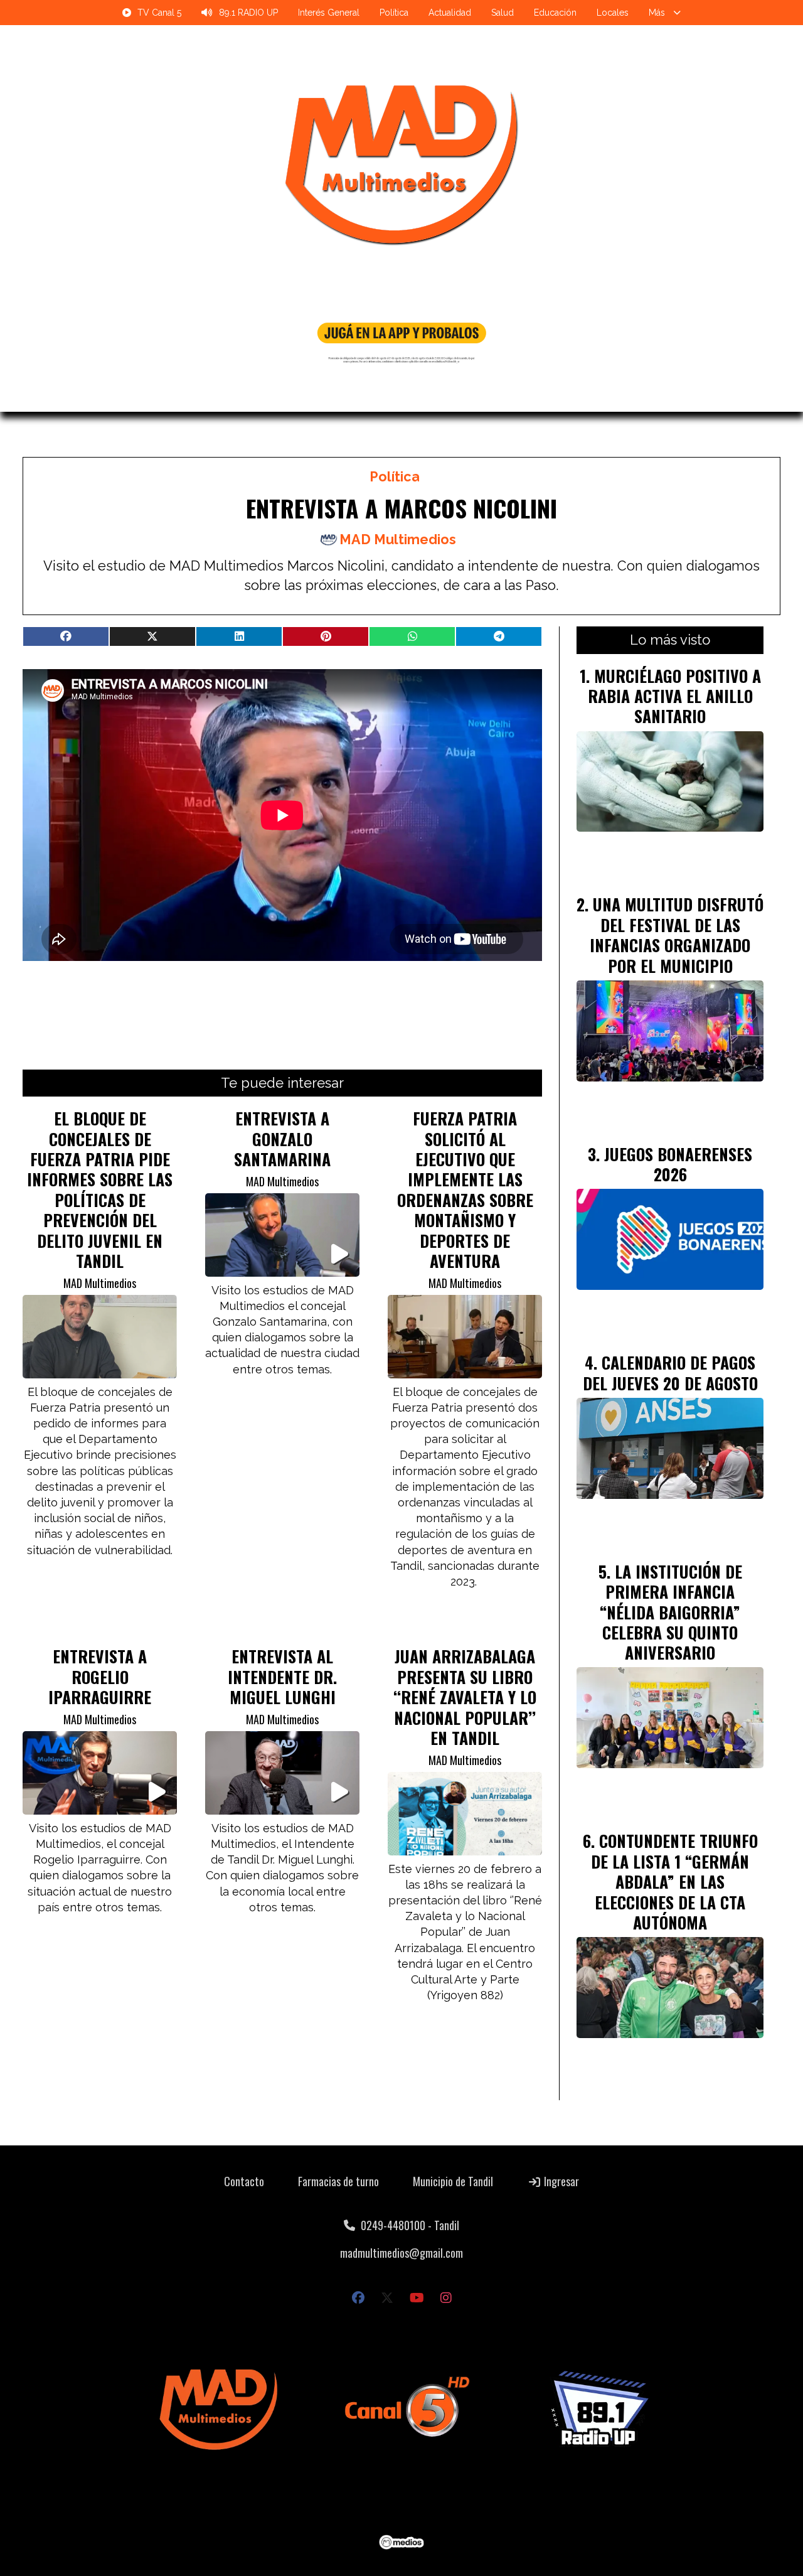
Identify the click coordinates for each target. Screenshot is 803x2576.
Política (394, 13)
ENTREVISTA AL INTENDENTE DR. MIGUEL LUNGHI (282, 1676)
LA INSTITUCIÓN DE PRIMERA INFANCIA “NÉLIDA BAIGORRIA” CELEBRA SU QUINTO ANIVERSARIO (671, 1612)
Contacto (244, 2181)
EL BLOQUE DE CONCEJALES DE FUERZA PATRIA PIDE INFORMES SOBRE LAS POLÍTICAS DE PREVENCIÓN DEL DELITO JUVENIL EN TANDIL (100, 1189)
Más (657, 13)
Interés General (329, 13)
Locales (613, 13)
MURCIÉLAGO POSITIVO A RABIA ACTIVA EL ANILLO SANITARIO (674, 696)
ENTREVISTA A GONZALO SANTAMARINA (282, 1138)
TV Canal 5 (159, 13)
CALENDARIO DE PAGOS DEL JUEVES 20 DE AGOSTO (670, 1372)
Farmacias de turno (338, 2181)
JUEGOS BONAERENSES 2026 (678, 1164)
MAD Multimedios (398, 539)
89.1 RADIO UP (248, 13)
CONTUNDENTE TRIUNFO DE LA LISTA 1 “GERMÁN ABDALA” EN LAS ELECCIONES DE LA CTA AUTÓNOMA (674, 1881)
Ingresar (560, 2181)
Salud (503, 13)
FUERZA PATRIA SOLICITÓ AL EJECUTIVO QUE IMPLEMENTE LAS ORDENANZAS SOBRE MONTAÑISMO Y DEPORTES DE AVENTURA (465, 1189)
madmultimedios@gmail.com (401, 2253)
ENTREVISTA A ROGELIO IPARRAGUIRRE (100, 1676)
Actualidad (450, 13)
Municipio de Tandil (453, 2181)
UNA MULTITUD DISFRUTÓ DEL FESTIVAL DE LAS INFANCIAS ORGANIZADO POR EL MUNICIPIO (677, 934)
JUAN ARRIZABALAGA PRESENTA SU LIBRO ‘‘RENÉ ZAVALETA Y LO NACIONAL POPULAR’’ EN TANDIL (465, 1697)
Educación (555, 13)
